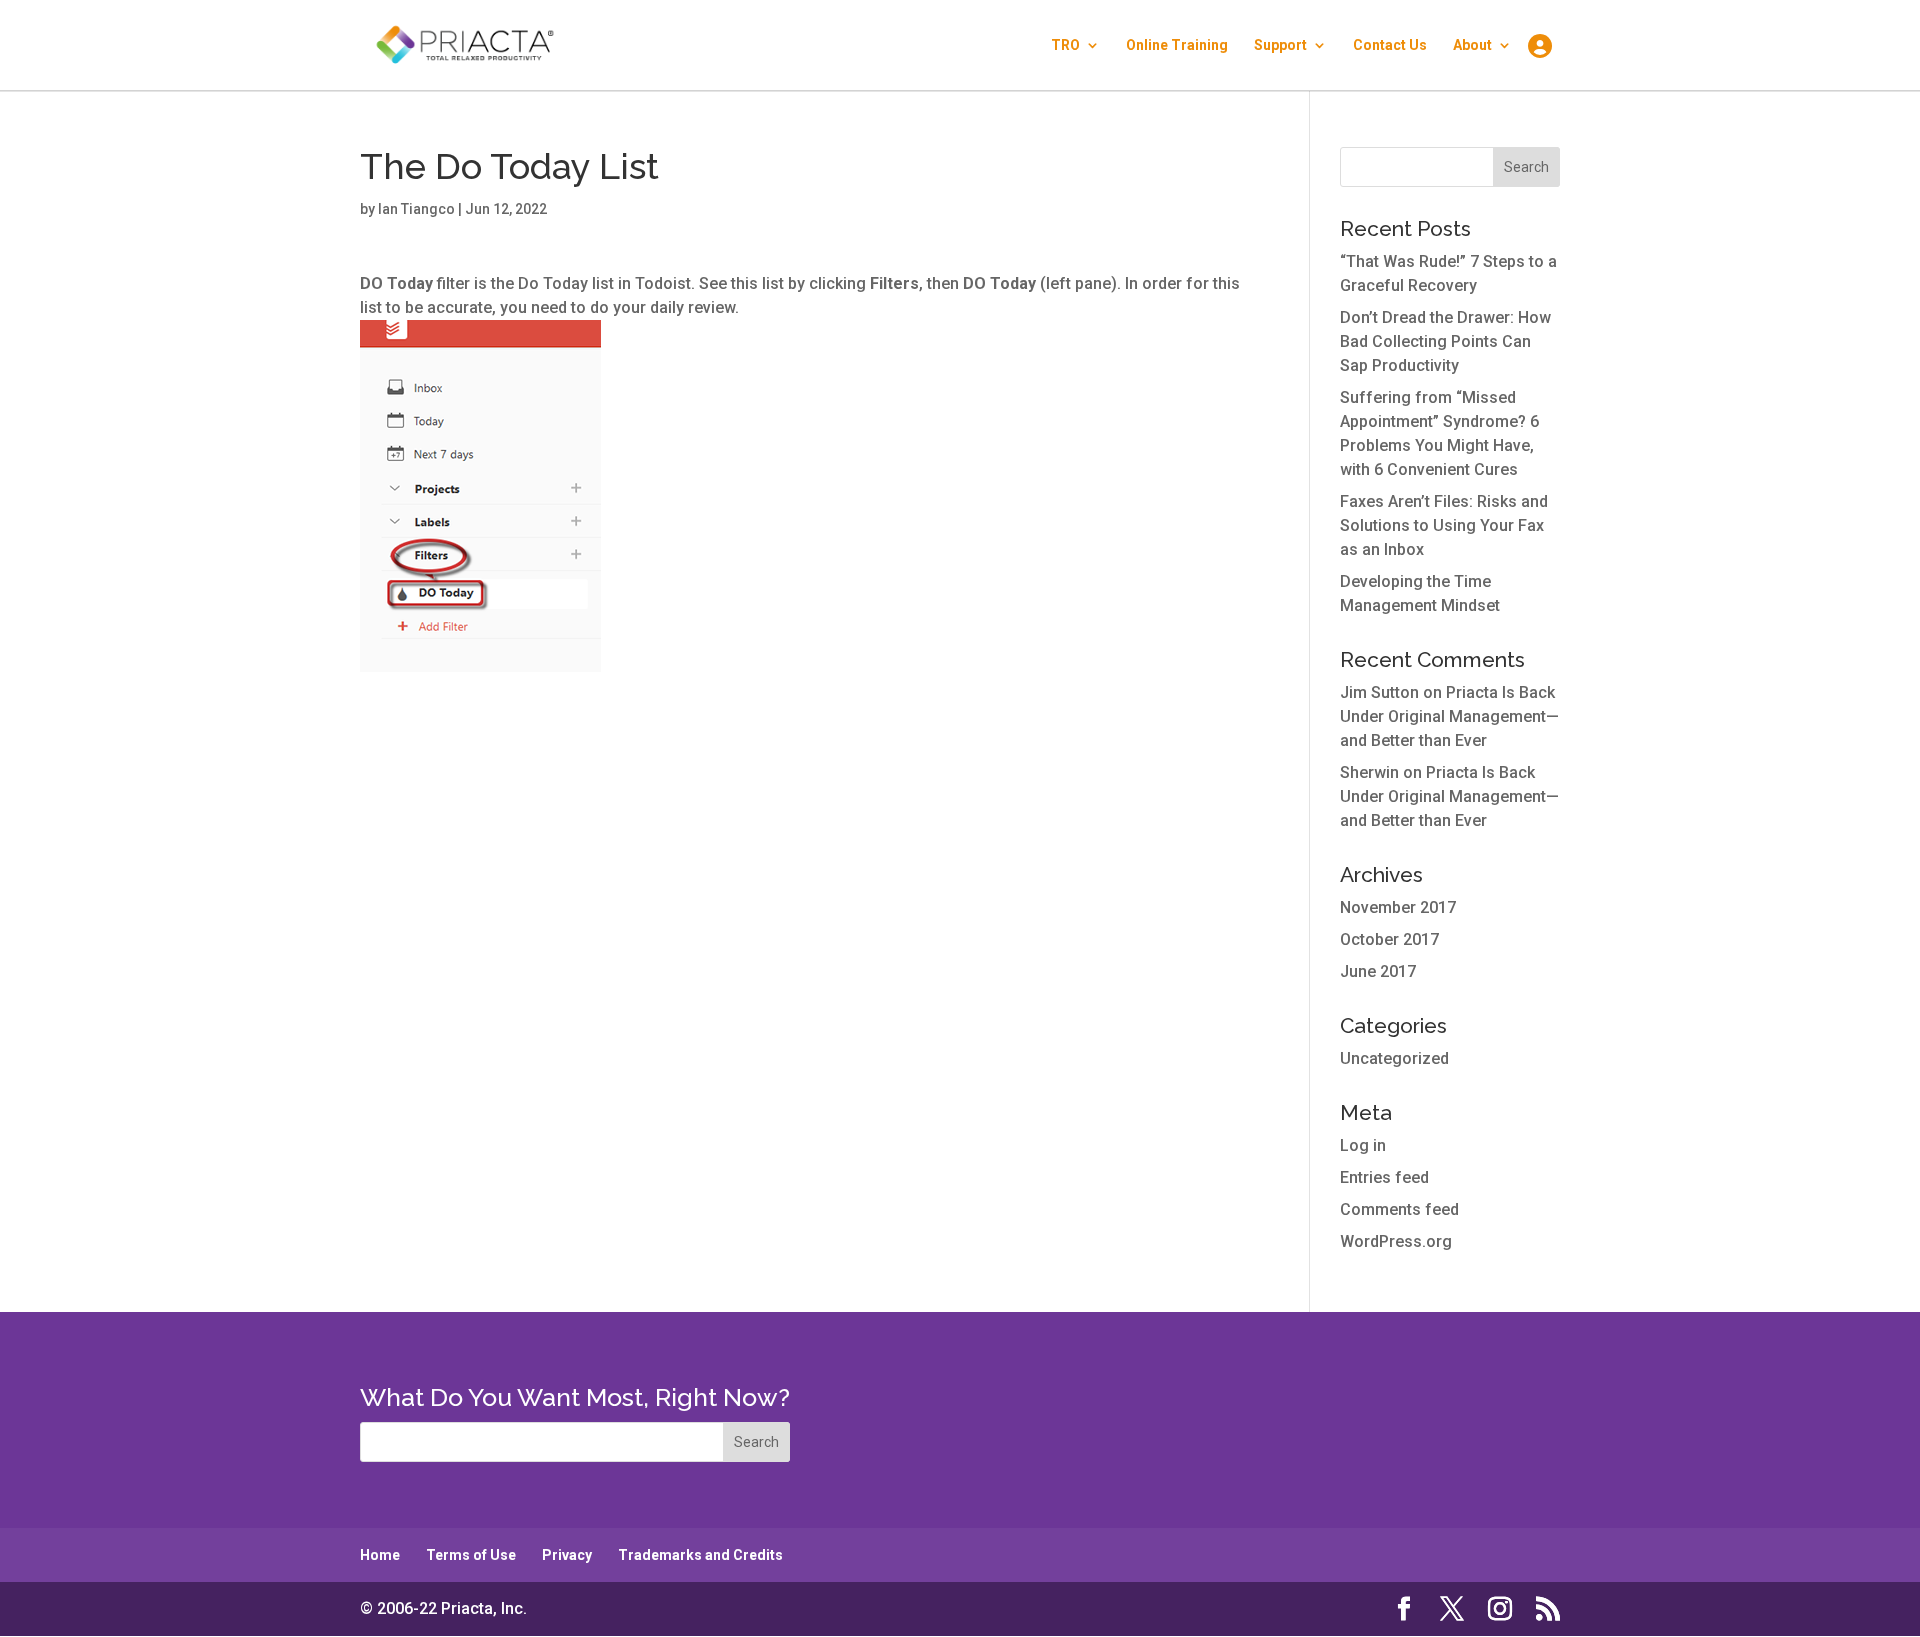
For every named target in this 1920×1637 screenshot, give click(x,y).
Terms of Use (471, 1555)
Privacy (567, 1555)
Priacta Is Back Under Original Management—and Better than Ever (1449, 716)
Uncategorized (1394, 1058)
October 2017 (1389, 939)
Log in (1363, 1145)
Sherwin (1369, 772)
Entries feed (1384, 1177)
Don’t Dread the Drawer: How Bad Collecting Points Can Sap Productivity (1445, 341)
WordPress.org (1396, 1241)
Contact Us (1390, 45)
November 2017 (1398, 907)
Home (380, 1555)
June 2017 (1378, 971)
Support (1280, 45)
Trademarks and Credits (700, 1555)
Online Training (1177, 45)
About (1472, 45)
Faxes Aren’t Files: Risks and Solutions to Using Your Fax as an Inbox (1444, 525)
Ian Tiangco (416, 209)
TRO (1065, 45)
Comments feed (1399, 1209)
